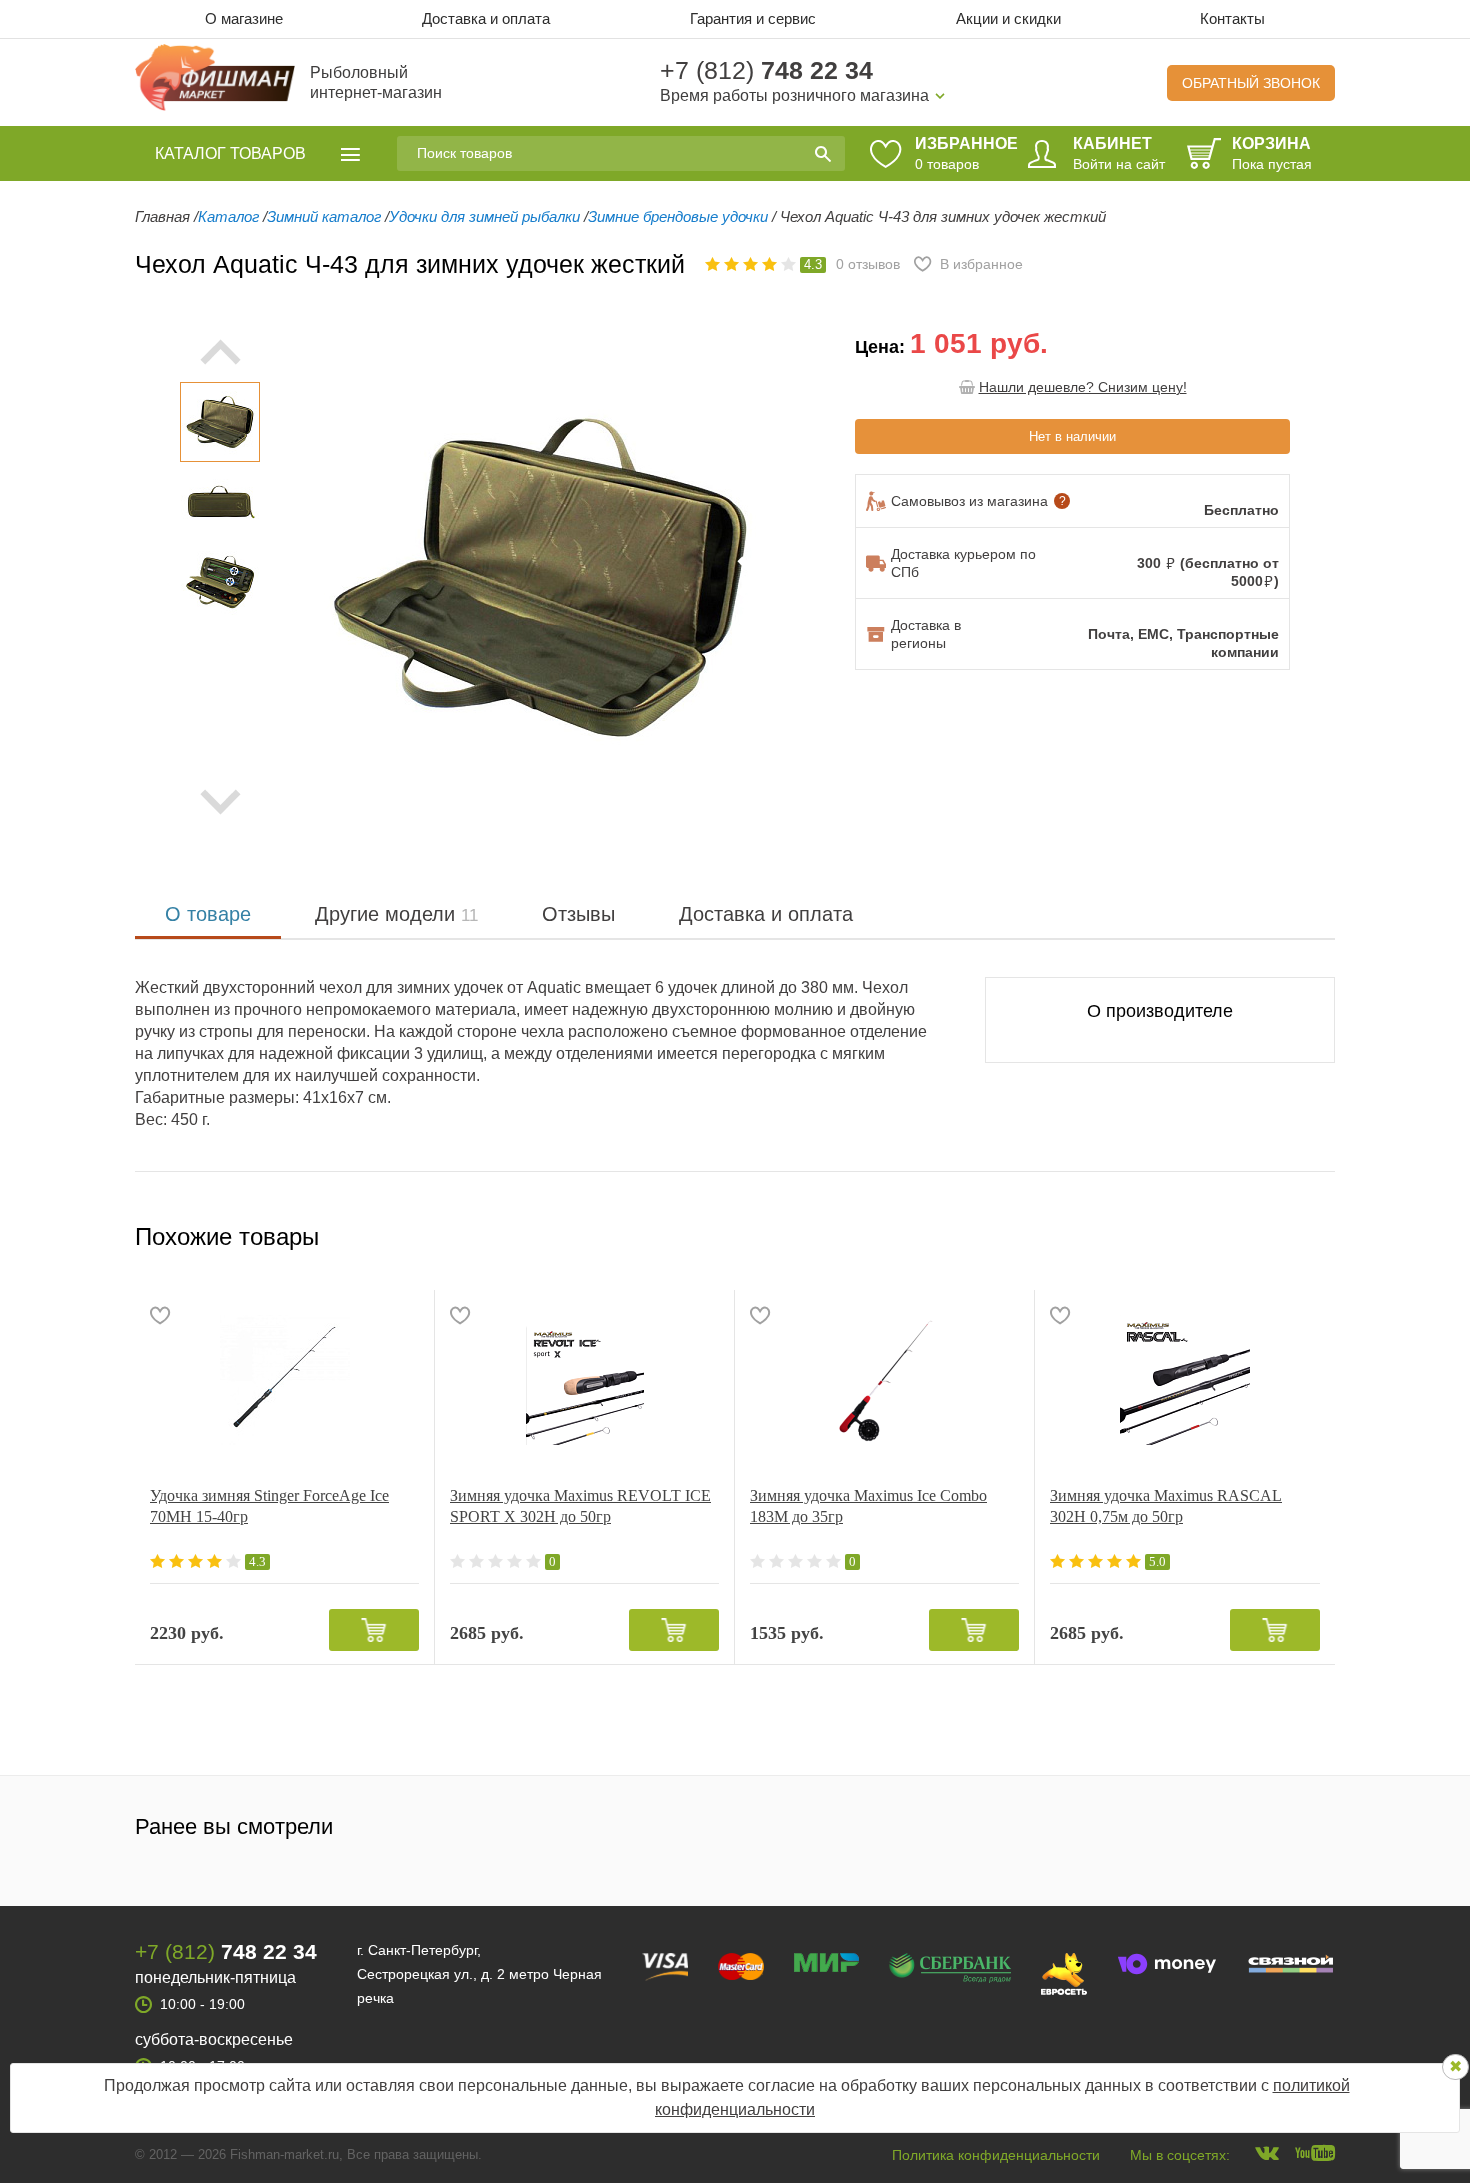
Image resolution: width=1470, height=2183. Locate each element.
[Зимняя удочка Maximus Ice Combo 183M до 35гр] (884, 1380)
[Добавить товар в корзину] (374, 1630)
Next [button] (220, 802)
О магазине (244, 18)
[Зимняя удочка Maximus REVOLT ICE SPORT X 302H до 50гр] (584, 1380)
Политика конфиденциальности (996, 2155)
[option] (220, 422)
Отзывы (578, 914)
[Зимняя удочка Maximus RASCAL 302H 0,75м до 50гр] (1185, 1380)
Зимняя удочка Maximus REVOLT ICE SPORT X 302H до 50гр (580, 1506)
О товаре (208, 914)
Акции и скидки (1008, 18)
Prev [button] (220, 352)
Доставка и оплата (486, 18)
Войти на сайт (1119, 164)
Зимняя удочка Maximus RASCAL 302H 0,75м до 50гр (1166, 1506)
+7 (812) (766, 70)
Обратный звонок (1251, 83)
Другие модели (396, 914)
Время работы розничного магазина (794, 95)
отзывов (868, 264)
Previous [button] (330, 577)
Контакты (1232, 18)
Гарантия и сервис (753, 18)
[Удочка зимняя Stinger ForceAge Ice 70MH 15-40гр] (284, 1380)
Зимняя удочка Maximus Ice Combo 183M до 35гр (868, 1506)
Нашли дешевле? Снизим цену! (1083, 387)
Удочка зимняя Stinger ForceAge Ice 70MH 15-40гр (269, 1506)
